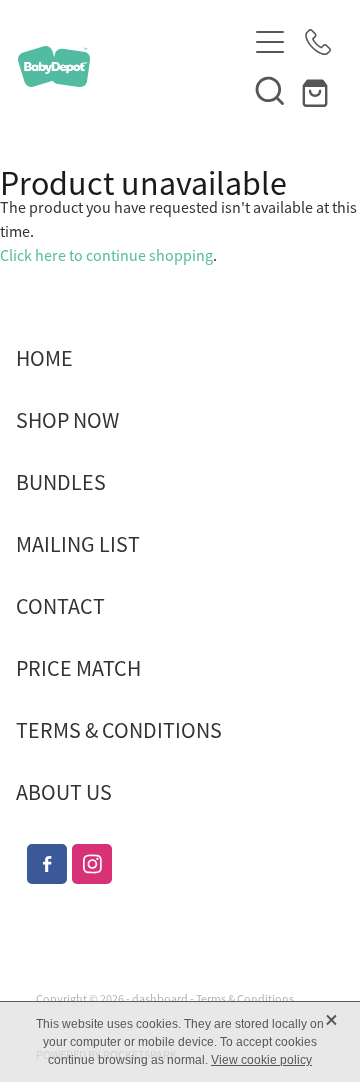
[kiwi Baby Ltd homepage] (132, 66)
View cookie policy (261, 1060)
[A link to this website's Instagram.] (92, 864)
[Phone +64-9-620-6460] (318, 42)
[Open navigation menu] (270, 42)
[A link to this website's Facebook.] (47, 864)
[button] (270, 90)
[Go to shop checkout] (318, 90)
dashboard (160, 999)
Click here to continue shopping (106, 256)
